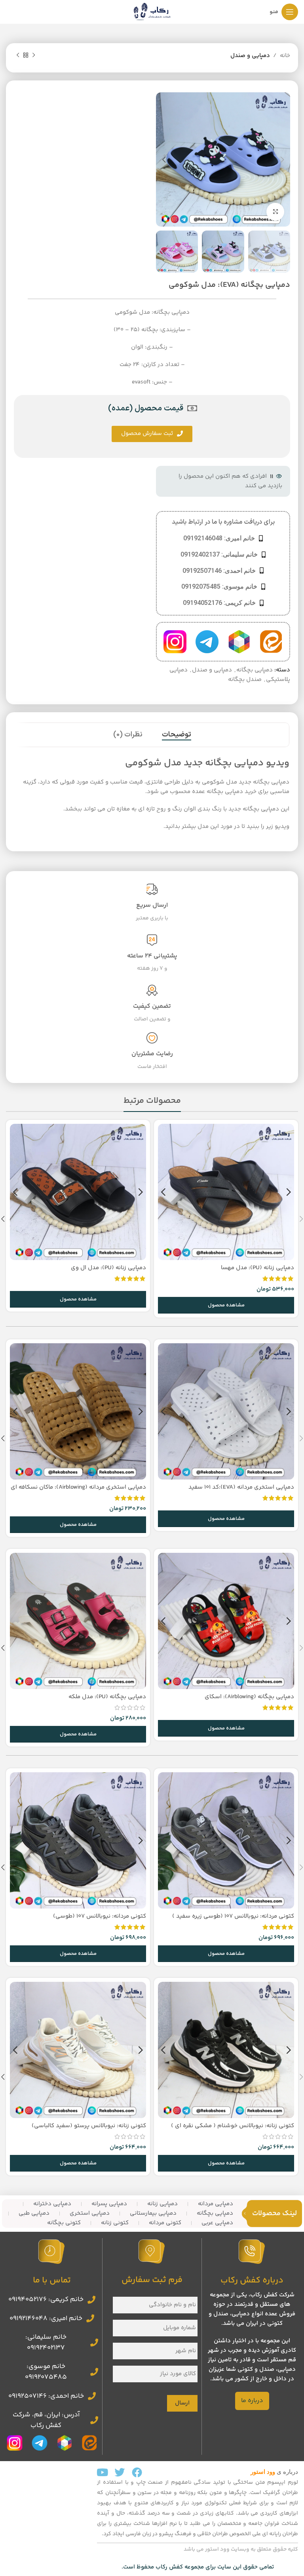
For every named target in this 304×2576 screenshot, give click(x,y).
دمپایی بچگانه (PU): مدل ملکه (107, 1697)
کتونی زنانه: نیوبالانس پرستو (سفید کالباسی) (89, 2126)
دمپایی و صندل (250, 56)
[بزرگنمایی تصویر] (275, 212)
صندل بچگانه (245, 680)
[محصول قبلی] (34, 55)
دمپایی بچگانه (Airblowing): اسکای (249, 1697)
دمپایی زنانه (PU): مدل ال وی (108, 1268)
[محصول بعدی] (18, 55)
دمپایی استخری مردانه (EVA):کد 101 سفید (241, 1487)
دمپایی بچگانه (255, 670)
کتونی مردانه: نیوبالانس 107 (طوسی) (100, 1916)
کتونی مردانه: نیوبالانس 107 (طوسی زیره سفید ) (233, 1916)
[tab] (177, 735)
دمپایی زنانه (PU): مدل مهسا (257, 1268)
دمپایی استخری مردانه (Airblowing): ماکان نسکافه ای (78, 1487)
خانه (285, 56)
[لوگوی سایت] (152, 12)
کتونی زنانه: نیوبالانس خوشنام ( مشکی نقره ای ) (233, 2126)
